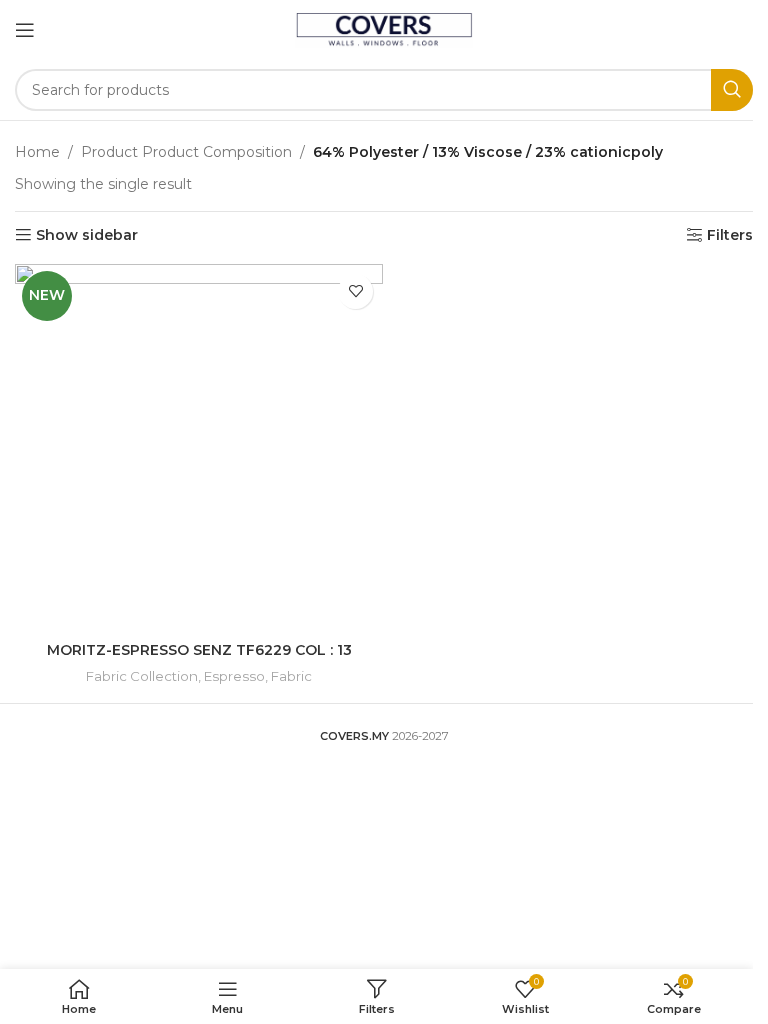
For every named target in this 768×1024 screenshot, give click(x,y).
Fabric (291, 676)
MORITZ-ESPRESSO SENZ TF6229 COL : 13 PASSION (199, 660)
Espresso (234, 676)
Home (37, 152)
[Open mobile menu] (25, 30)
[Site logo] (384, 29)
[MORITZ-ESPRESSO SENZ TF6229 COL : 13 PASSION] (199, 448)
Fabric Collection (142, 676)
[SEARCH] (732, 90)
